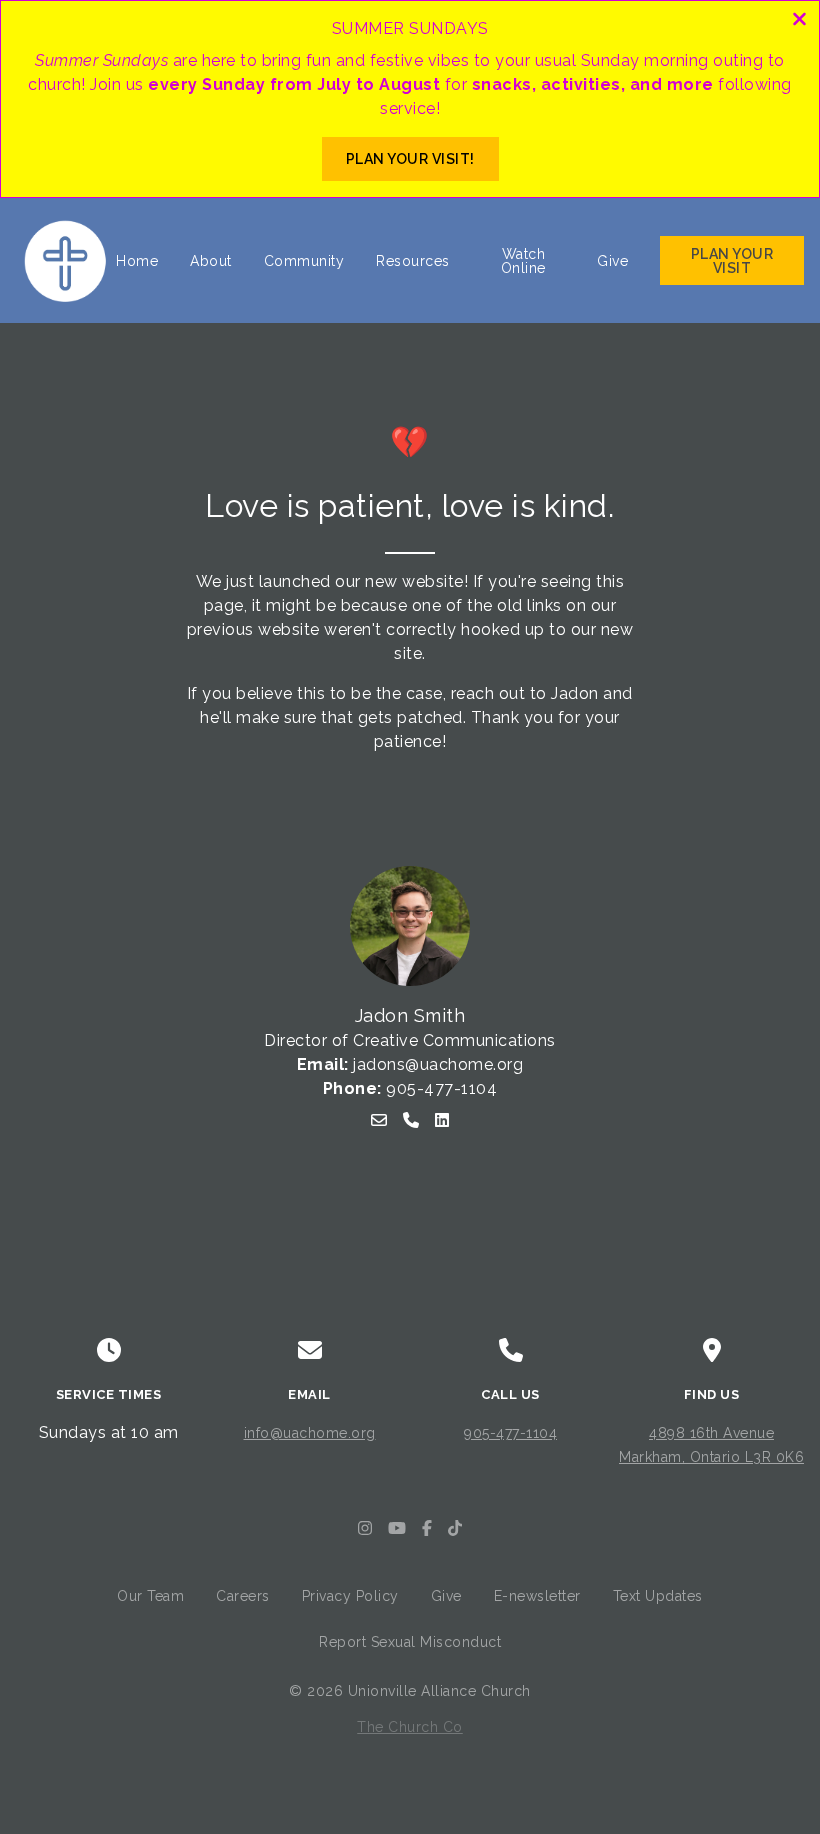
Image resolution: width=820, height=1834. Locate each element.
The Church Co (410, 1727)
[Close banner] (799, 21)
